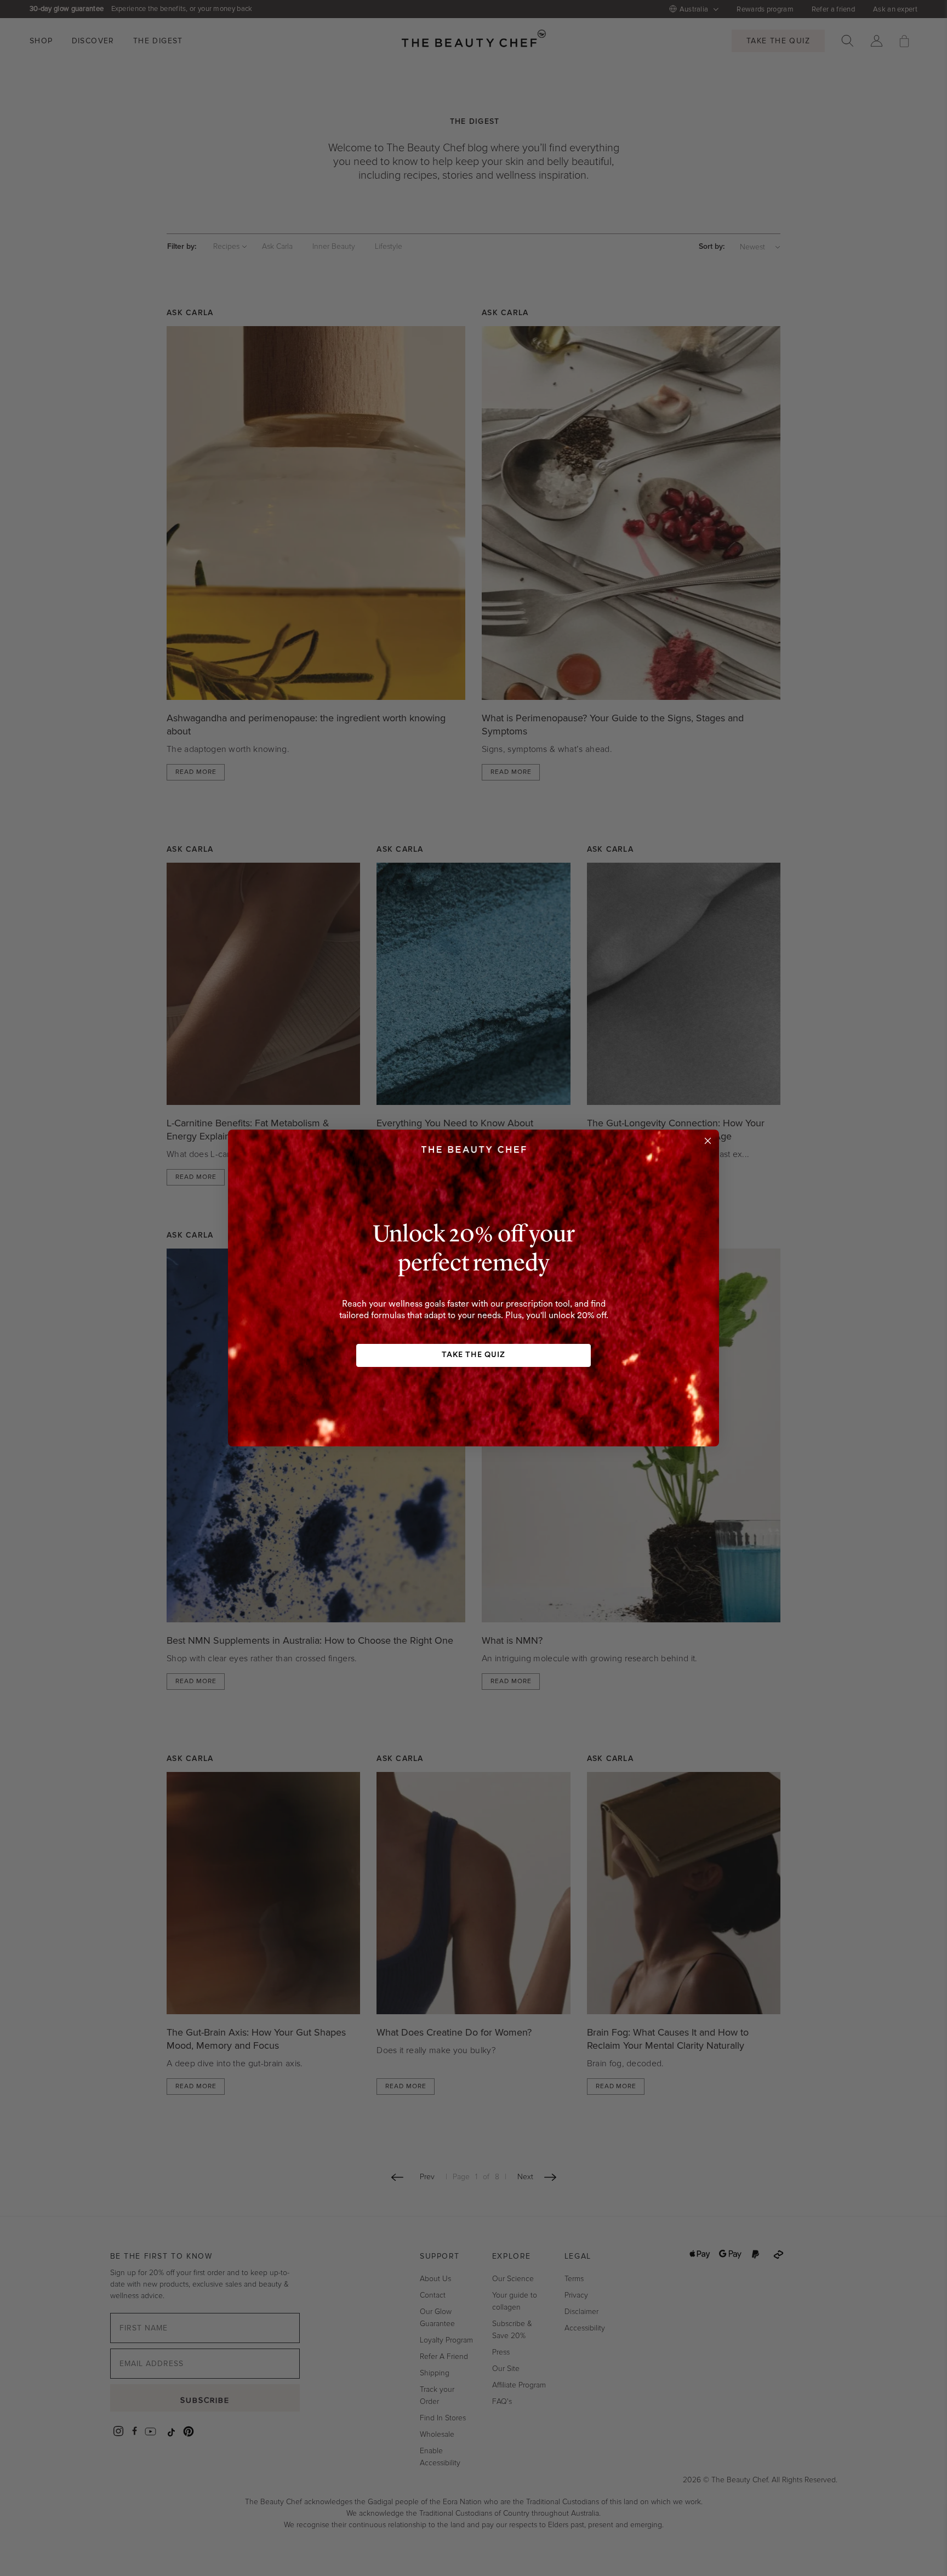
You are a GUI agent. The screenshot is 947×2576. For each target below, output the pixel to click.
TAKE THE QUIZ (473, 1355)
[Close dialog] (708, 1141)
